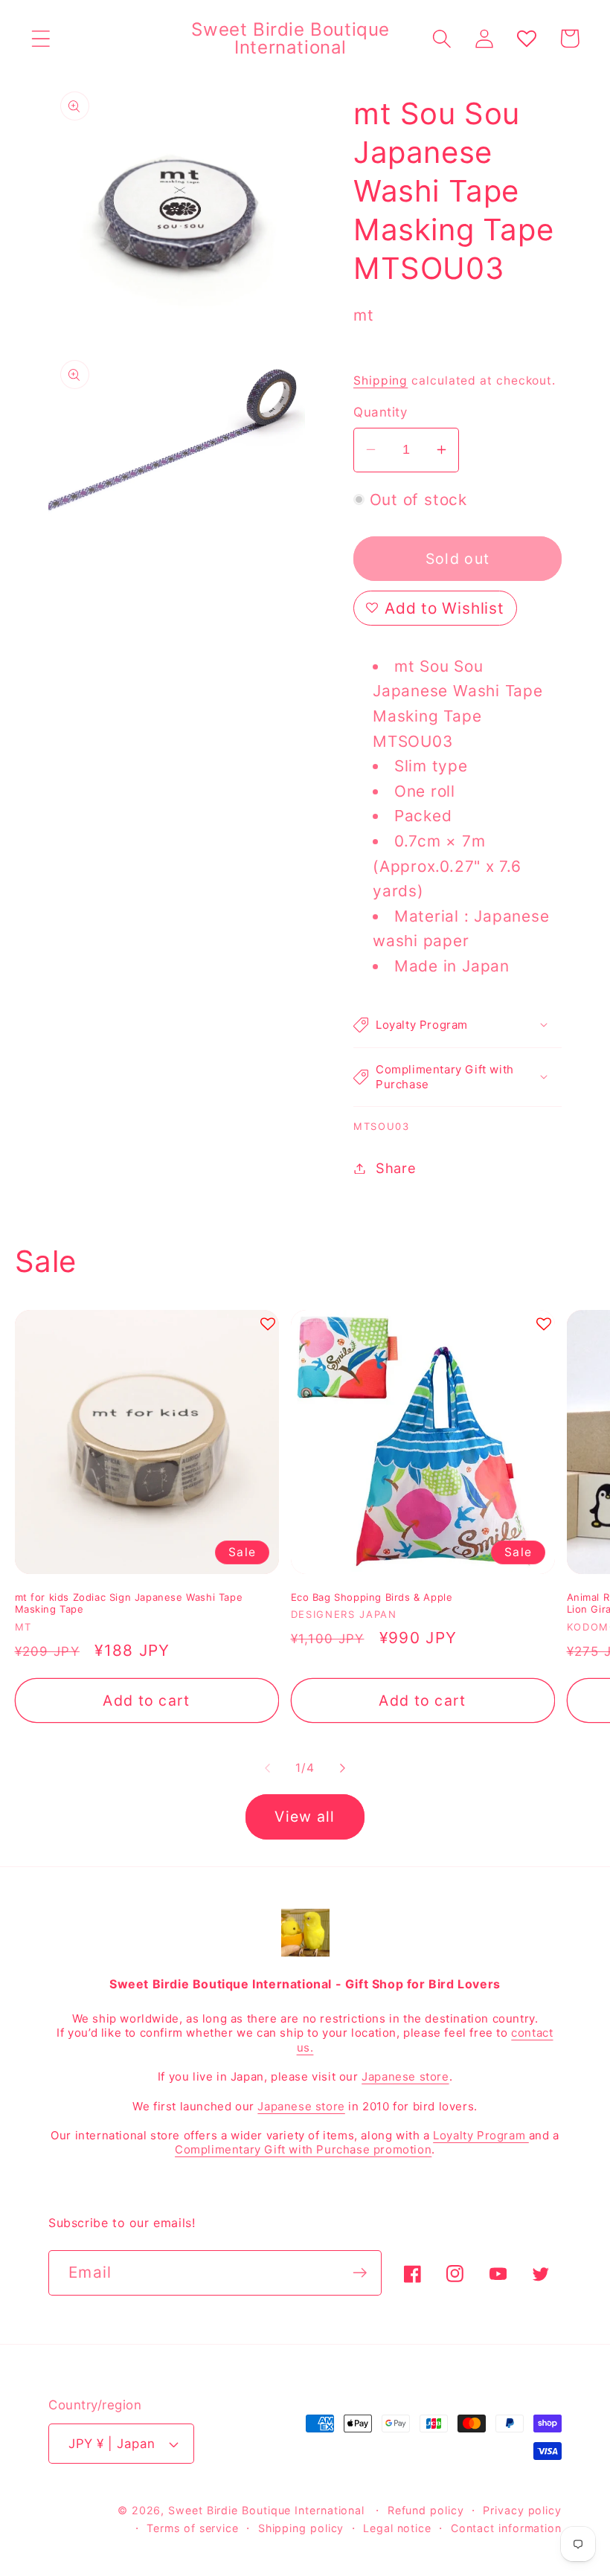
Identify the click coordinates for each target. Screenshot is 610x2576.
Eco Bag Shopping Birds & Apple (372, 1597)
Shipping (381, 380)
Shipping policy (301, 2528)
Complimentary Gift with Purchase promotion (303, 2149)
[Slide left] (267, 1768)
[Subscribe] (360, 2273)
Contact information (506, 2528)
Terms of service (193, 2528)
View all (305, 1817)
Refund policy (426, 2510)
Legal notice (397, 2528)
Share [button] (396, 1168)
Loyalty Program (481, 2135)
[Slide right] (343, 1768)
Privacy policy (522, 2510)
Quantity (380, 412)
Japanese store (405, 2076)
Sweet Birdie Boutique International (266, 2510)
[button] (41, 38)
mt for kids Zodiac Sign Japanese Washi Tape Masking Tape (129, 1603)
